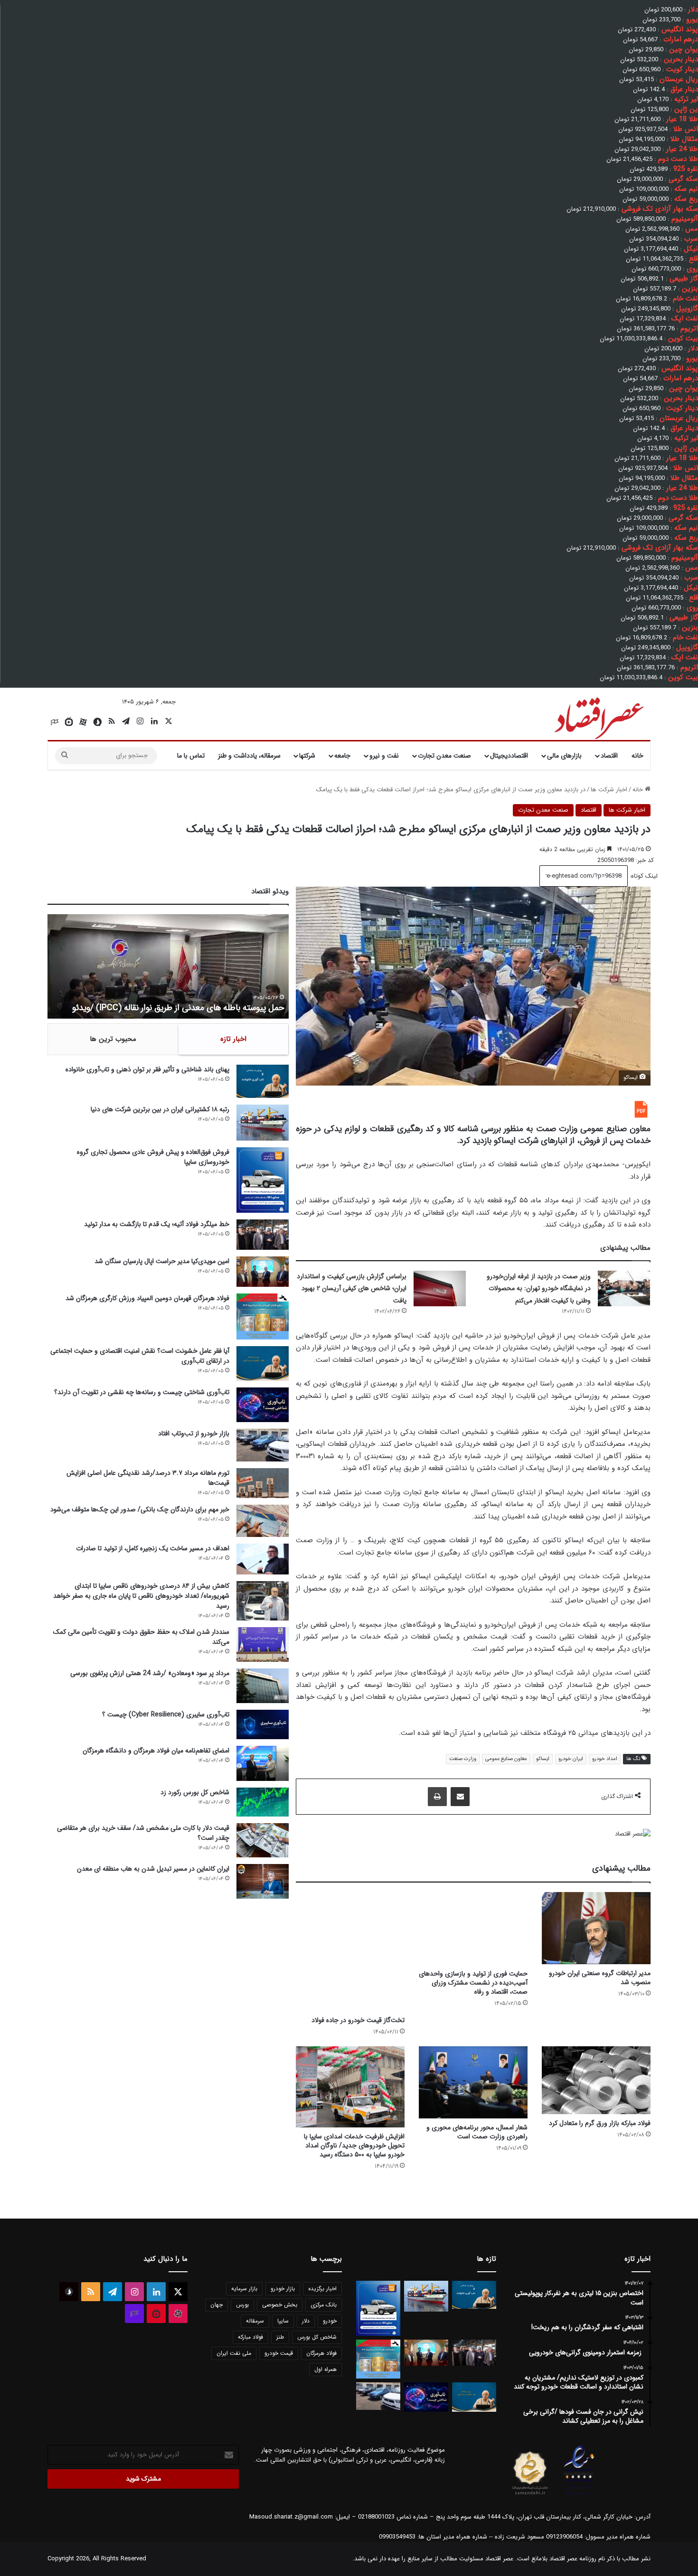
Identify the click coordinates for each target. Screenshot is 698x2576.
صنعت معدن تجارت (444, 756)
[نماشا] (69, 722)
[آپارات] (83, 722)
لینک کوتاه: (643, 876)
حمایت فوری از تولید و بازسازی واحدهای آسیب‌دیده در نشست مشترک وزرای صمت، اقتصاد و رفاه (473, 1983)
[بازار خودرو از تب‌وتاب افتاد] (263, 1445)
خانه (637, 756)
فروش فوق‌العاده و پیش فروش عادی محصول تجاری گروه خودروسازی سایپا (153, 1157)
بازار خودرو (283, 2289)
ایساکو (543, 1759)
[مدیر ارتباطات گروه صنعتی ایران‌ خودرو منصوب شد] (596, 1928)
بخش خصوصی (280, 2305)
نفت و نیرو (384, 756)
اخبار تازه (233, 1039)
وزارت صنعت (463, 1759)
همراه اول (325, 2369)
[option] (168, 966)
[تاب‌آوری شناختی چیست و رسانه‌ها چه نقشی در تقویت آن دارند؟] (263, 1405)
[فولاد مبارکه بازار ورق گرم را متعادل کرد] (596, 2080)
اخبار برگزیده (322, 2289)
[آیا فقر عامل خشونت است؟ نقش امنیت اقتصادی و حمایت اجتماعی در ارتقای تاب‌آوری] (263, 1363)
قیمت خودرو (279, 2353)
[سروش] (97, 722)
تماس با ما (191, 756)
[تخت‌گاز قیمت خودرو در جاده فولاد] (350, 1952)
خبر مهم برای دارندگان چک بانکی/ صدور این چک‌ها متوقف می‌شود (140, 1509)
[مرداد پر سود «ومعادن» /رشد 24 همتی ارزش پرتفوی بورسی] (263, 1686)
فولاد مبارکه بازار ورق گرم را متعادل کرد (600, 2123)
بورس (242, 2305)
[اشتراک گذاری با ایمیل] (460, 1797)
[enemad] (579, 2495)
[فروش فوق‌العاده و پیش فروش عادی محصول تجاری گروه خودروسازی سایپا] (263, 1180)
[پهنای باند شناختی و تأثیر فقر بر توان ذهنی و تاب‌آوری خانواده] (263, 1081)
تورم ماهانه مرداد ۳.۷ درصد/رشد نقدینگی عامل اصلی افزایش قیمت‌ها (148, 1478)
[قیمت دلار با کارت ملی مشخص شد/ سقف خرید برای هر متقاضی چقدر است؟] (263, 1840)
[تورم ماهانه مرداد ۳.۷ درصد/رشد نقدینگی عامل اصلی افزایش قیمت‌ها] (263, 1483)
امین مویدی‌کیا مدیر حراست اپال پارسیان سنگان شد (162, 1261)
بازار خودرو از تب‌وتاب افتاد (194, 1433)
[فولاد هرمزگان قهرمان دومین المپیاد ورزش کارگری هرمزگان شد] (263, 1316)
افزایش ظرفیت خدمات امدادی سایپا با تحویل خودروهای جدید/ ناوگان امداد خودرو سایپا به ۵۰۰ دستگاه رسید (354, 2145)
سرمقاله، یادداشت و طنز (249, 756)
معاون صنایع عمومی (506, 1759)
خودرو (330, 2321)
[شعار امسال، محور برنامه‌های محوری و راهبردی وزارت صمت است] (473, 2083)
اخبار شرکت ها (609, 790)
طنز (280, 2337)
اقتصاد (609, 756)
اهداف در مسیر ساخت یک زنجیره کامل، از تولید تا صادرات (153, 1548)
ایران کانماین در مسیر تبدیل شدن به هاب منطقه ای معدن (153, 1869)
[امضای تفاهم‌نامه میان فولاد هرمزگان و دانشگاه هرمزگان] (263, 1763)
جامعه (342, 756)
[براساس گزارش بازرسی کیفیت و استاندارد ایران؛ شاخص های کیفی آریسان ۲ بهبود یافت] (440, 1288)
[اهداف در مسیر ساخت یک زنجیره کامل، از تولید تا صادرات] (263, 1559)
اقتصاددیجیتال (509, 756)
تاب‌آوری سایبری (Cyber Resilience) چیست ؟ (166, 1714)
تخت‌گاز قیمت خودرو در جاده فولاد (358, 2020)
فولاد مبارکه (250, 2337)
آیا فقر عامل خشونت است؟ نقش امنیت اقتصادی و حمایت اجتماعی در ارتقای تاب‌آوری (140, 1356)
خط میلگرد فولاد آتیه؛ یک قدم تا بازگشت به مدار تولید (157, 1224)
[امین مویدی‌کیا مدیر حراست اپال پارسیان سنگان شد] (263, 1272)
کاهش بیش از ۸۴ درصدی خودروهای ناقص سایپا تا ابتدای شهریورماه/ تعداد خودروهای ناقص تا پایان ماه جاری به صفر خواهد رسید (141, 1596)
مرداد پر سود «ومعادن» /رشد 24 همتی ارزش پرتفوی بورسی (150, 1673)
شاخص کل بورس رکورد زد (195, 1792)
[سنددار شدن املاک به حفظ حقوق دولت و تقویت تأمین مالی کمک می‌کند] (263, 1644)
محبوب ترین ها (113, 1039)
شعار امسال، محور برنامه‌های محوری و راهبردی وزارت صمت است (477, 2132)
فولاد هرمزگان (321, 2353)
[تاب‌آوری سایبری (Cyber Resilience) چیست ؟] (263, 1724)
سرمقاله (255, 2321)
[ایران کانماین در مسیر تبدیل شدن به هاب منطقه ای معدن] (263, 1881)
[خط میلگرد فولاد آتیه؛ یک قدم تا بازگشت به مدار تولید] (263, 1235)
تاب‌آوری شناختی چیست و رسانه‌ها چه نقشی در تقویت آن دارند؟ (142, 1392)
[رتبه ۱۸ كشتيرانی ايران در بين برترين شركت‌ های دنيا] (263, 1123)
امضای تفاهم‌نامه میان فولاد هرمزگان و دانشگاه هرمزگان (156, 1751)
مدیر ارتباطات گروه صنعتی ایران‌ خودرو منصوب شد (600, 1978)
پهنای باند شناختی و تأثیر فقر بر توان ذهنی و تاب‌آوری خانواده (147, 1069)
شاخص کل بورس (317, 2337)
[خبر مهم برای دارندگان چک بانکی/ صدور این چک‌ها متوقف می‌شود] (263, 1521)
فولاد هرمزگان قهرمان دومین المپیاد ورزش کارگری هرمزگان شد (147, 1298)
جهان (217, 2305)
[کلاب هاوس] (55, 722)
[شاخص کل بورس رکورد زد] (263, 1802)
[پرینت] (437, 1797)
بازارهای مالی (564, 756)
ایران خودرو (571, 1759)
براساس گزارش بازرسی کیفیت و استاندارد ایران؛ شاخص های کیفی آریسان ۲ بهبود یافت (352, 1288)
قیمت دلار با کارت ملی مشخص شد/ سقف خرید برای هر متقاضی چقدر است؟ (143, 1833)
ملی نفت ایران (234, 2353)
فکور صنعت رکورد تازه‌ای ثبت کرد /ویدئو (217, 1008)
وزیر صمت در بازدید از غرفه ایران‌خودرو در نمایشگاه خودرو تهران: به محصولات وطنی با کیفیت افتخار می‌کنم (539, 1288)
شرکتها (307, 756)
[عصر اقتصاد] (598, 716)
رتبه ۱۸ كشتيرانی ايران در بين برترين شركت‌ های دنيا (160, 1109)
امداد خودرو (605, 1759)
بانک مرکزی (324, 2305)
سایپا (283, 2321)
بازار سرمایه (244, 2289)
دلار (306, 2321)
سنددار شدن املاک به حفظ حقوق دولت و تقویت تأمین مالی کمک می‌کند (141, 1637)
